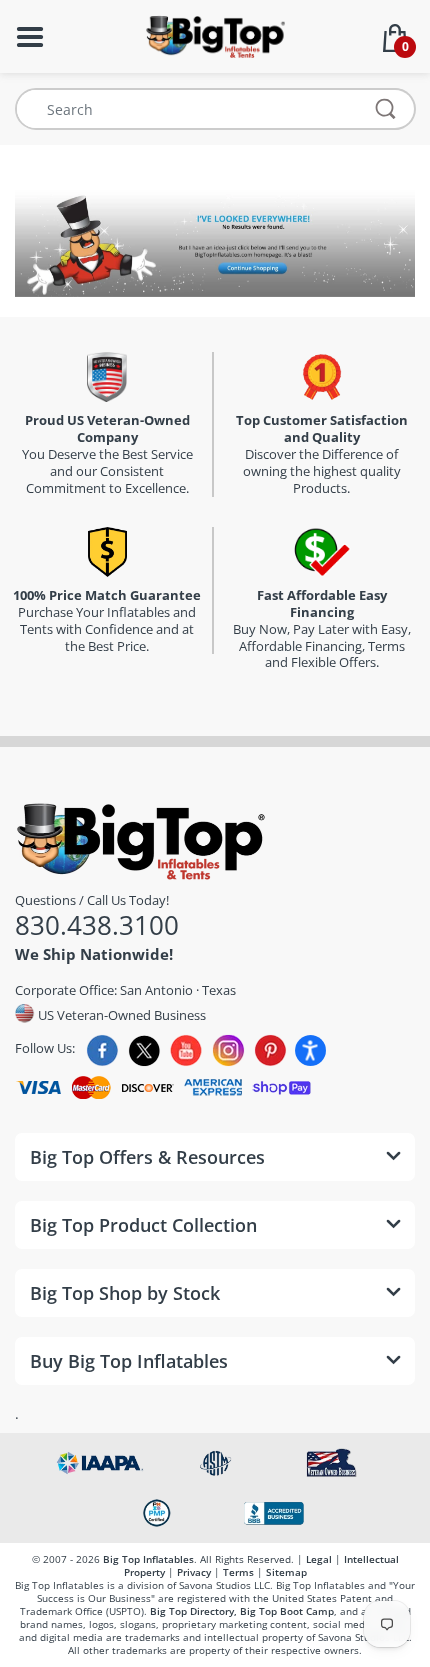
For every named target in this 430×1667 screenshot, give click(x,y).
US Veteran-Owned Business (120, 1014)
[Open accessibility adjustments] (310, 1050)
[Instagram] (228, 1050)
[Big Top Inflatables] (215, 34)
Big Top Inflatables (148, 1559)
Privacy (194, 1572)
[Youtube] (186, 1050)
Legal (319, 1559)
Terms (238, 1572)
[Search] (386, 109)
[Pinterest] (270, 1050)
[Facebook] (102, 1050)
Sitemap (286, 1572)
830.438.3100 (97, 925)
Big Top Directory (192, 1611)
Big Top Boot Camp (287, 1611)
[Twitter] (144, 1050)
